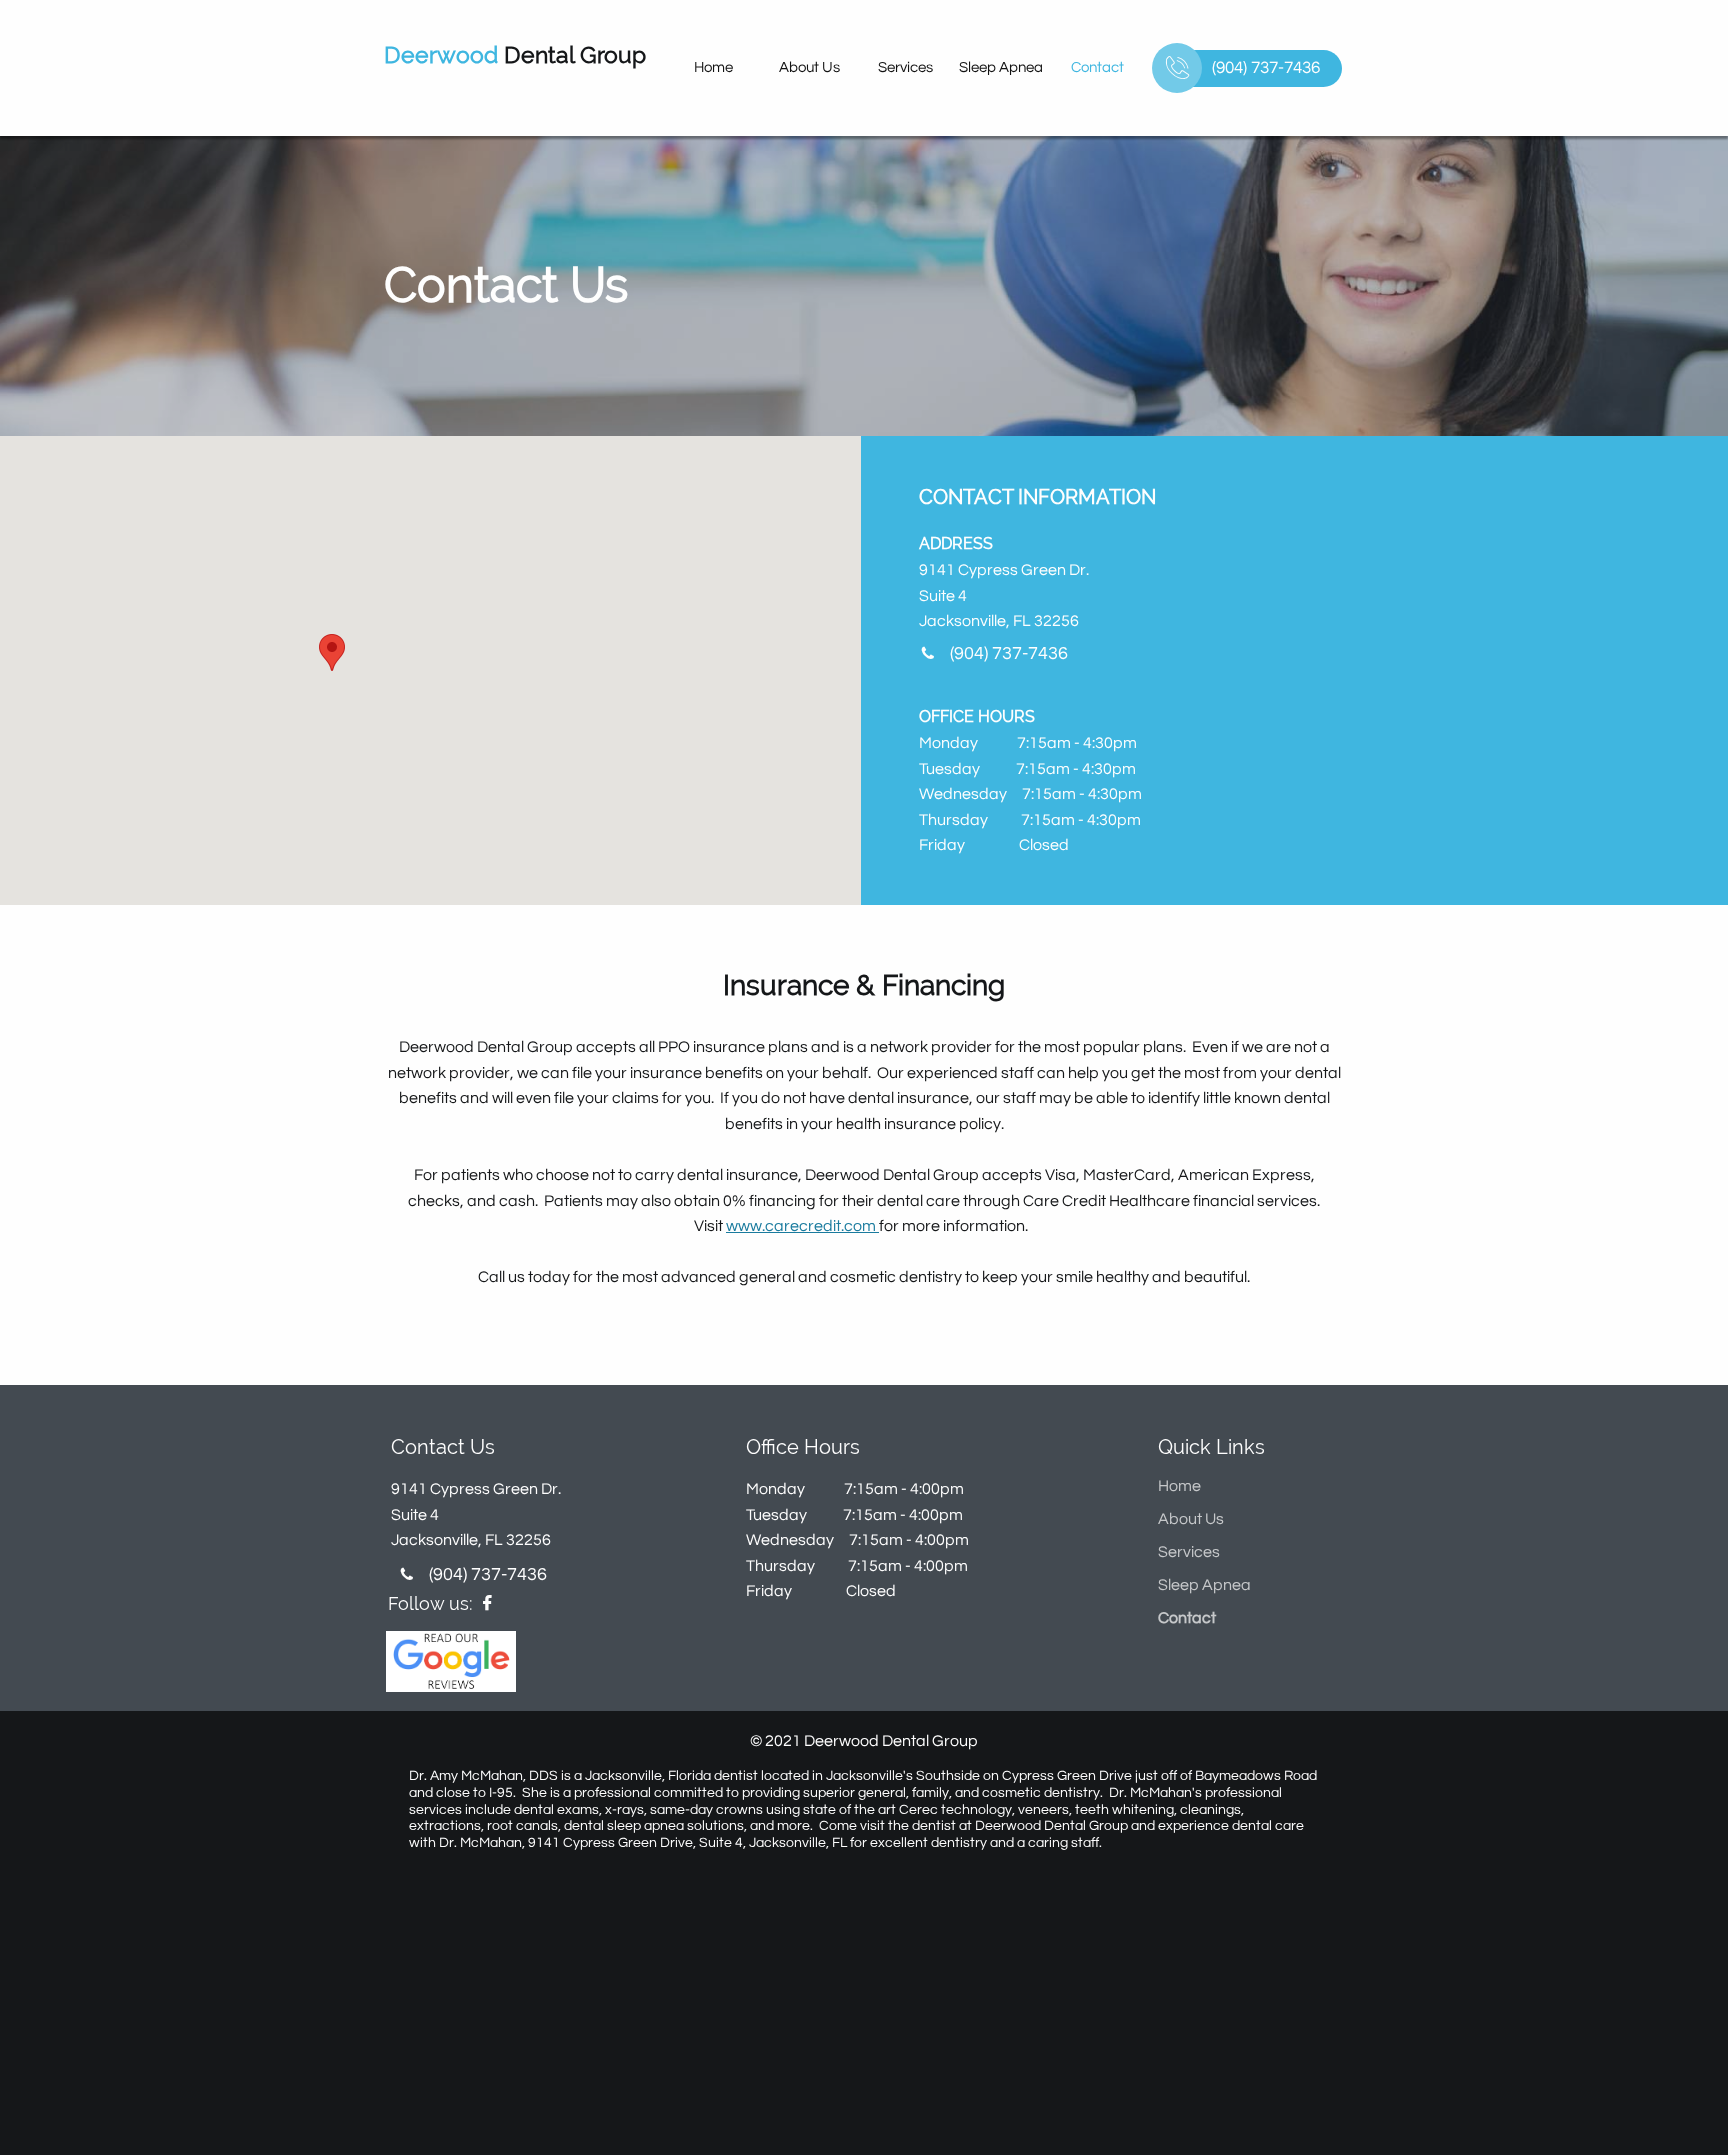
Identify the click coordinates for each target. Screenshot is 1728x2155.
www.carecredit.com (802, 1226)
